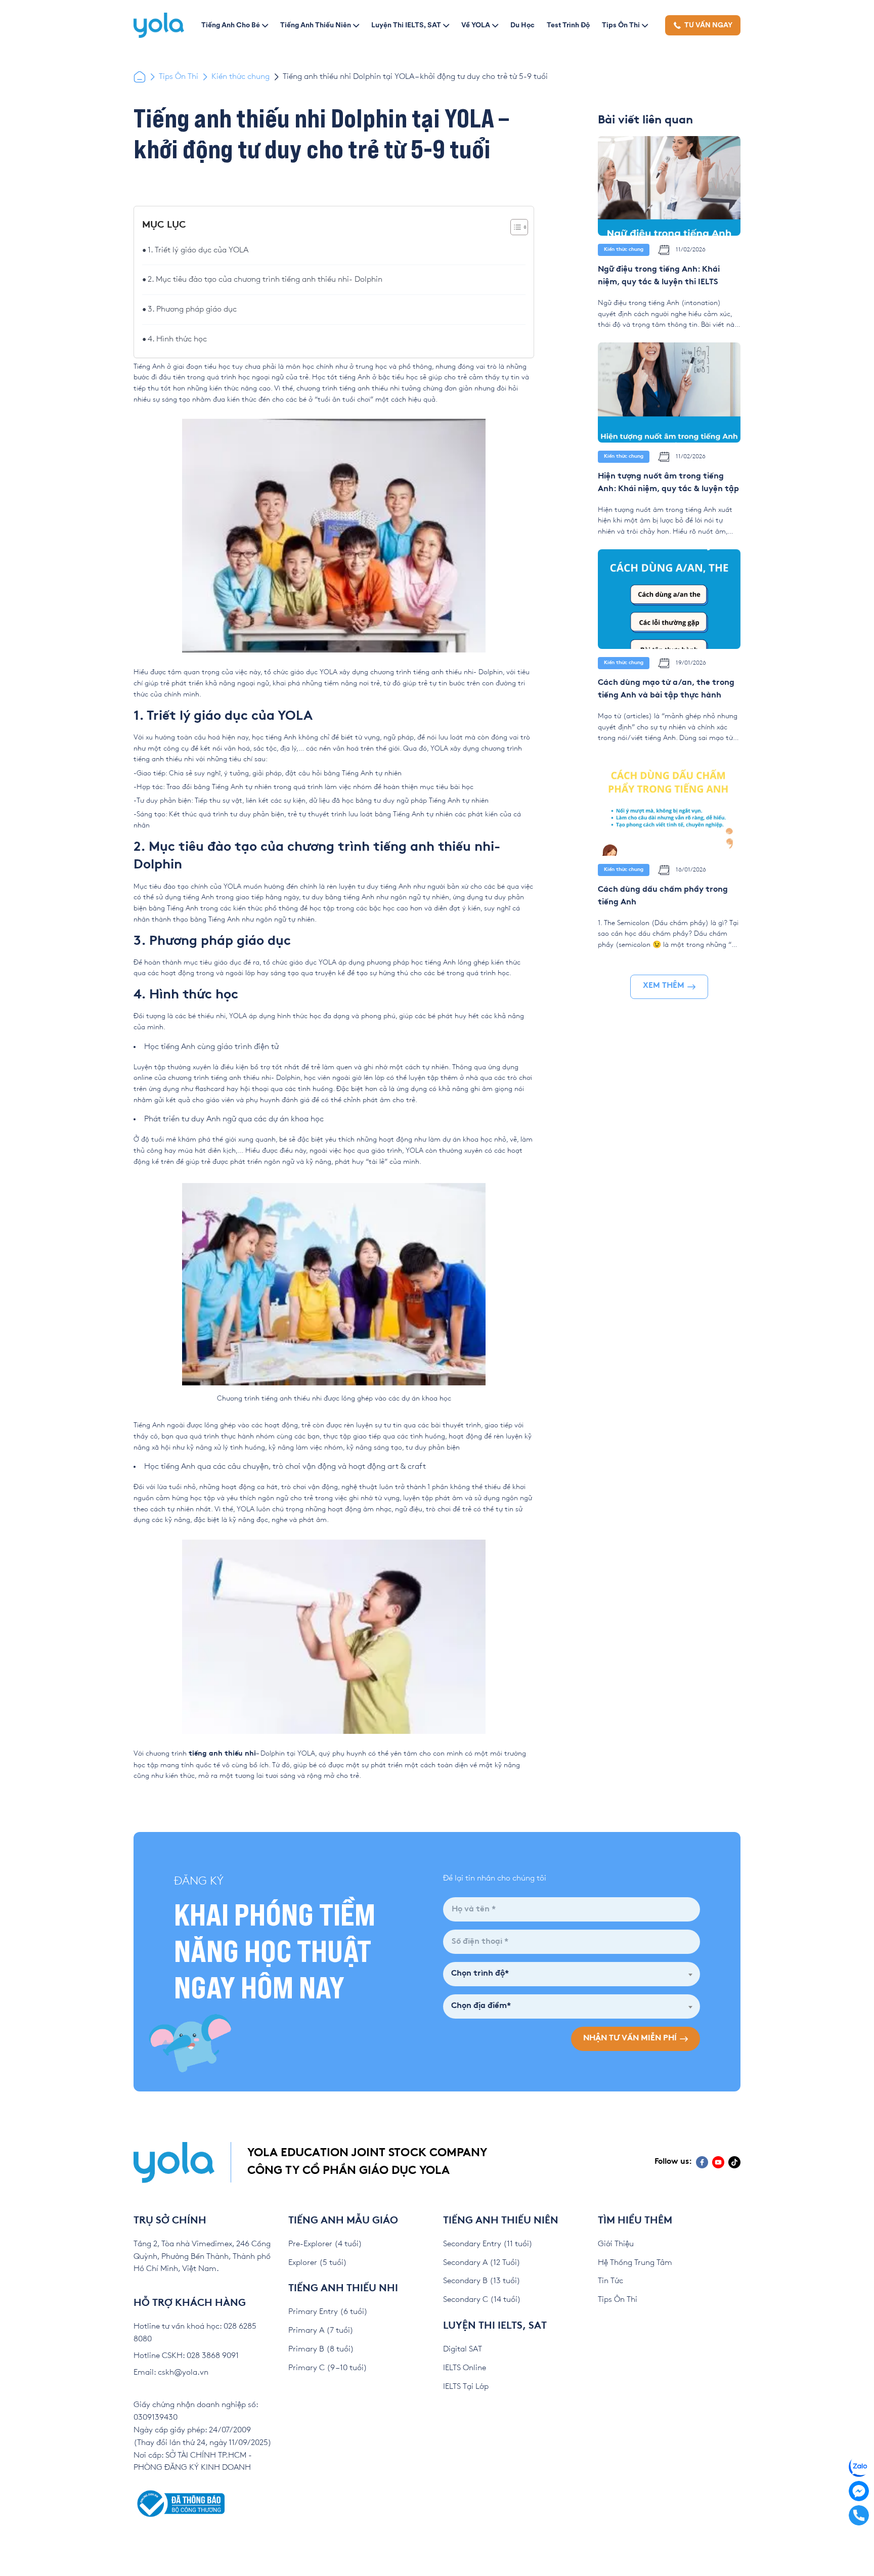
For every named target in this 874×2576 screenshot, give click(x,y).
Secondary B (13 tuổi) (482, 2281)
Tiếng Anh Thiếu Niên (316, 25)
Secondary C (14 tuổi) (482, 2300)
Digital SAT (463, 2349)
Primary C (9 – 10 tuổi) (328, 2368)
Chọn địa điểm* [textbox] (481, 2006)
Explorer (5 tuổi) (318, 2263)
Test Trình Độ (568, 25)
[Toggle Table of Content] (514, 227)
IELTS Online (465, 2368)
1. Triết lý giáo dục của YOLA (198, 250)
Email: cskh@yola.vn (171, 2372)
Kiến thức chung (241, 77)
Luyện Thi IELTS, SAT (406, 25)
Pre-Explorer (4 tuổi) (325, 2244)
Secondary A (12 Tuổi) (482, 2263)
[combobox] (572, 1974)
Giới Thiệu (616, 2244)
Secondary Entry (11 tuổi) (488, 2244)
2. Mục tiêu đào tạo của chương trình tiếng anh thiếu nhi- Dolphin (265, 279)
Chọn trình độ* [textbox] (480, 1974)
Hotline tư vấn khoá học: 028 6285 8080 (195, 2333)
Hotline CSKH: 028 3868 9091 (186, 2356)
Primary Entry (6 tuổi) (328, 2312)
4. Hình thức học (177, 339)
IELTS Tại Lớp (466, 2387)
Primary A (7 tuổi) (321, 2330)
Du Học (522, 25)
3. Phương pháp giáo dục (192, 309)
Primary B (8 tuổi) (321, 2349)
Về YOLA (476, 25)
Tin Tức (610, 2281)
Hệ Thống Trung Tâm (635, 2263)
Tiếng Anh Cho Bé (231, 25)
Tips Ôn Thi (621, 25)
